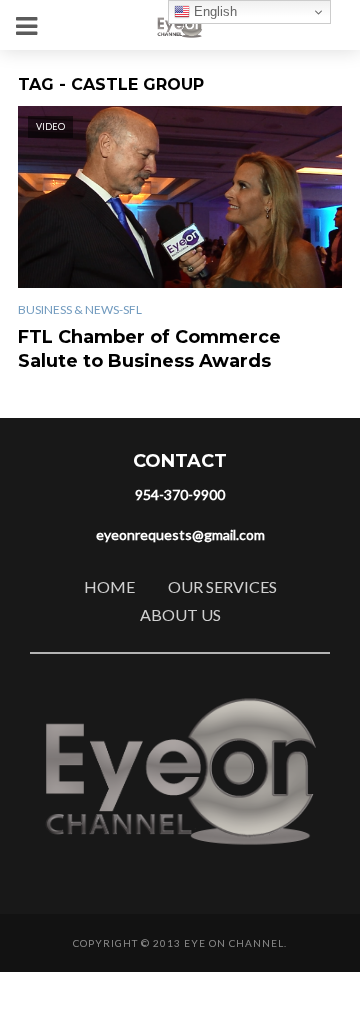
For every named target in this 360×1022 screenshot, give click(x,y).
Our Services (222, 586)
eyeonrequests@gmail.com (180, 534)
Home (109, 586)
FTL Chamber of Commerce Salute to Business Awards (149, 349)
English (213, 11)
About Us (180, 614)
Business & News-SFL (80, 309)
